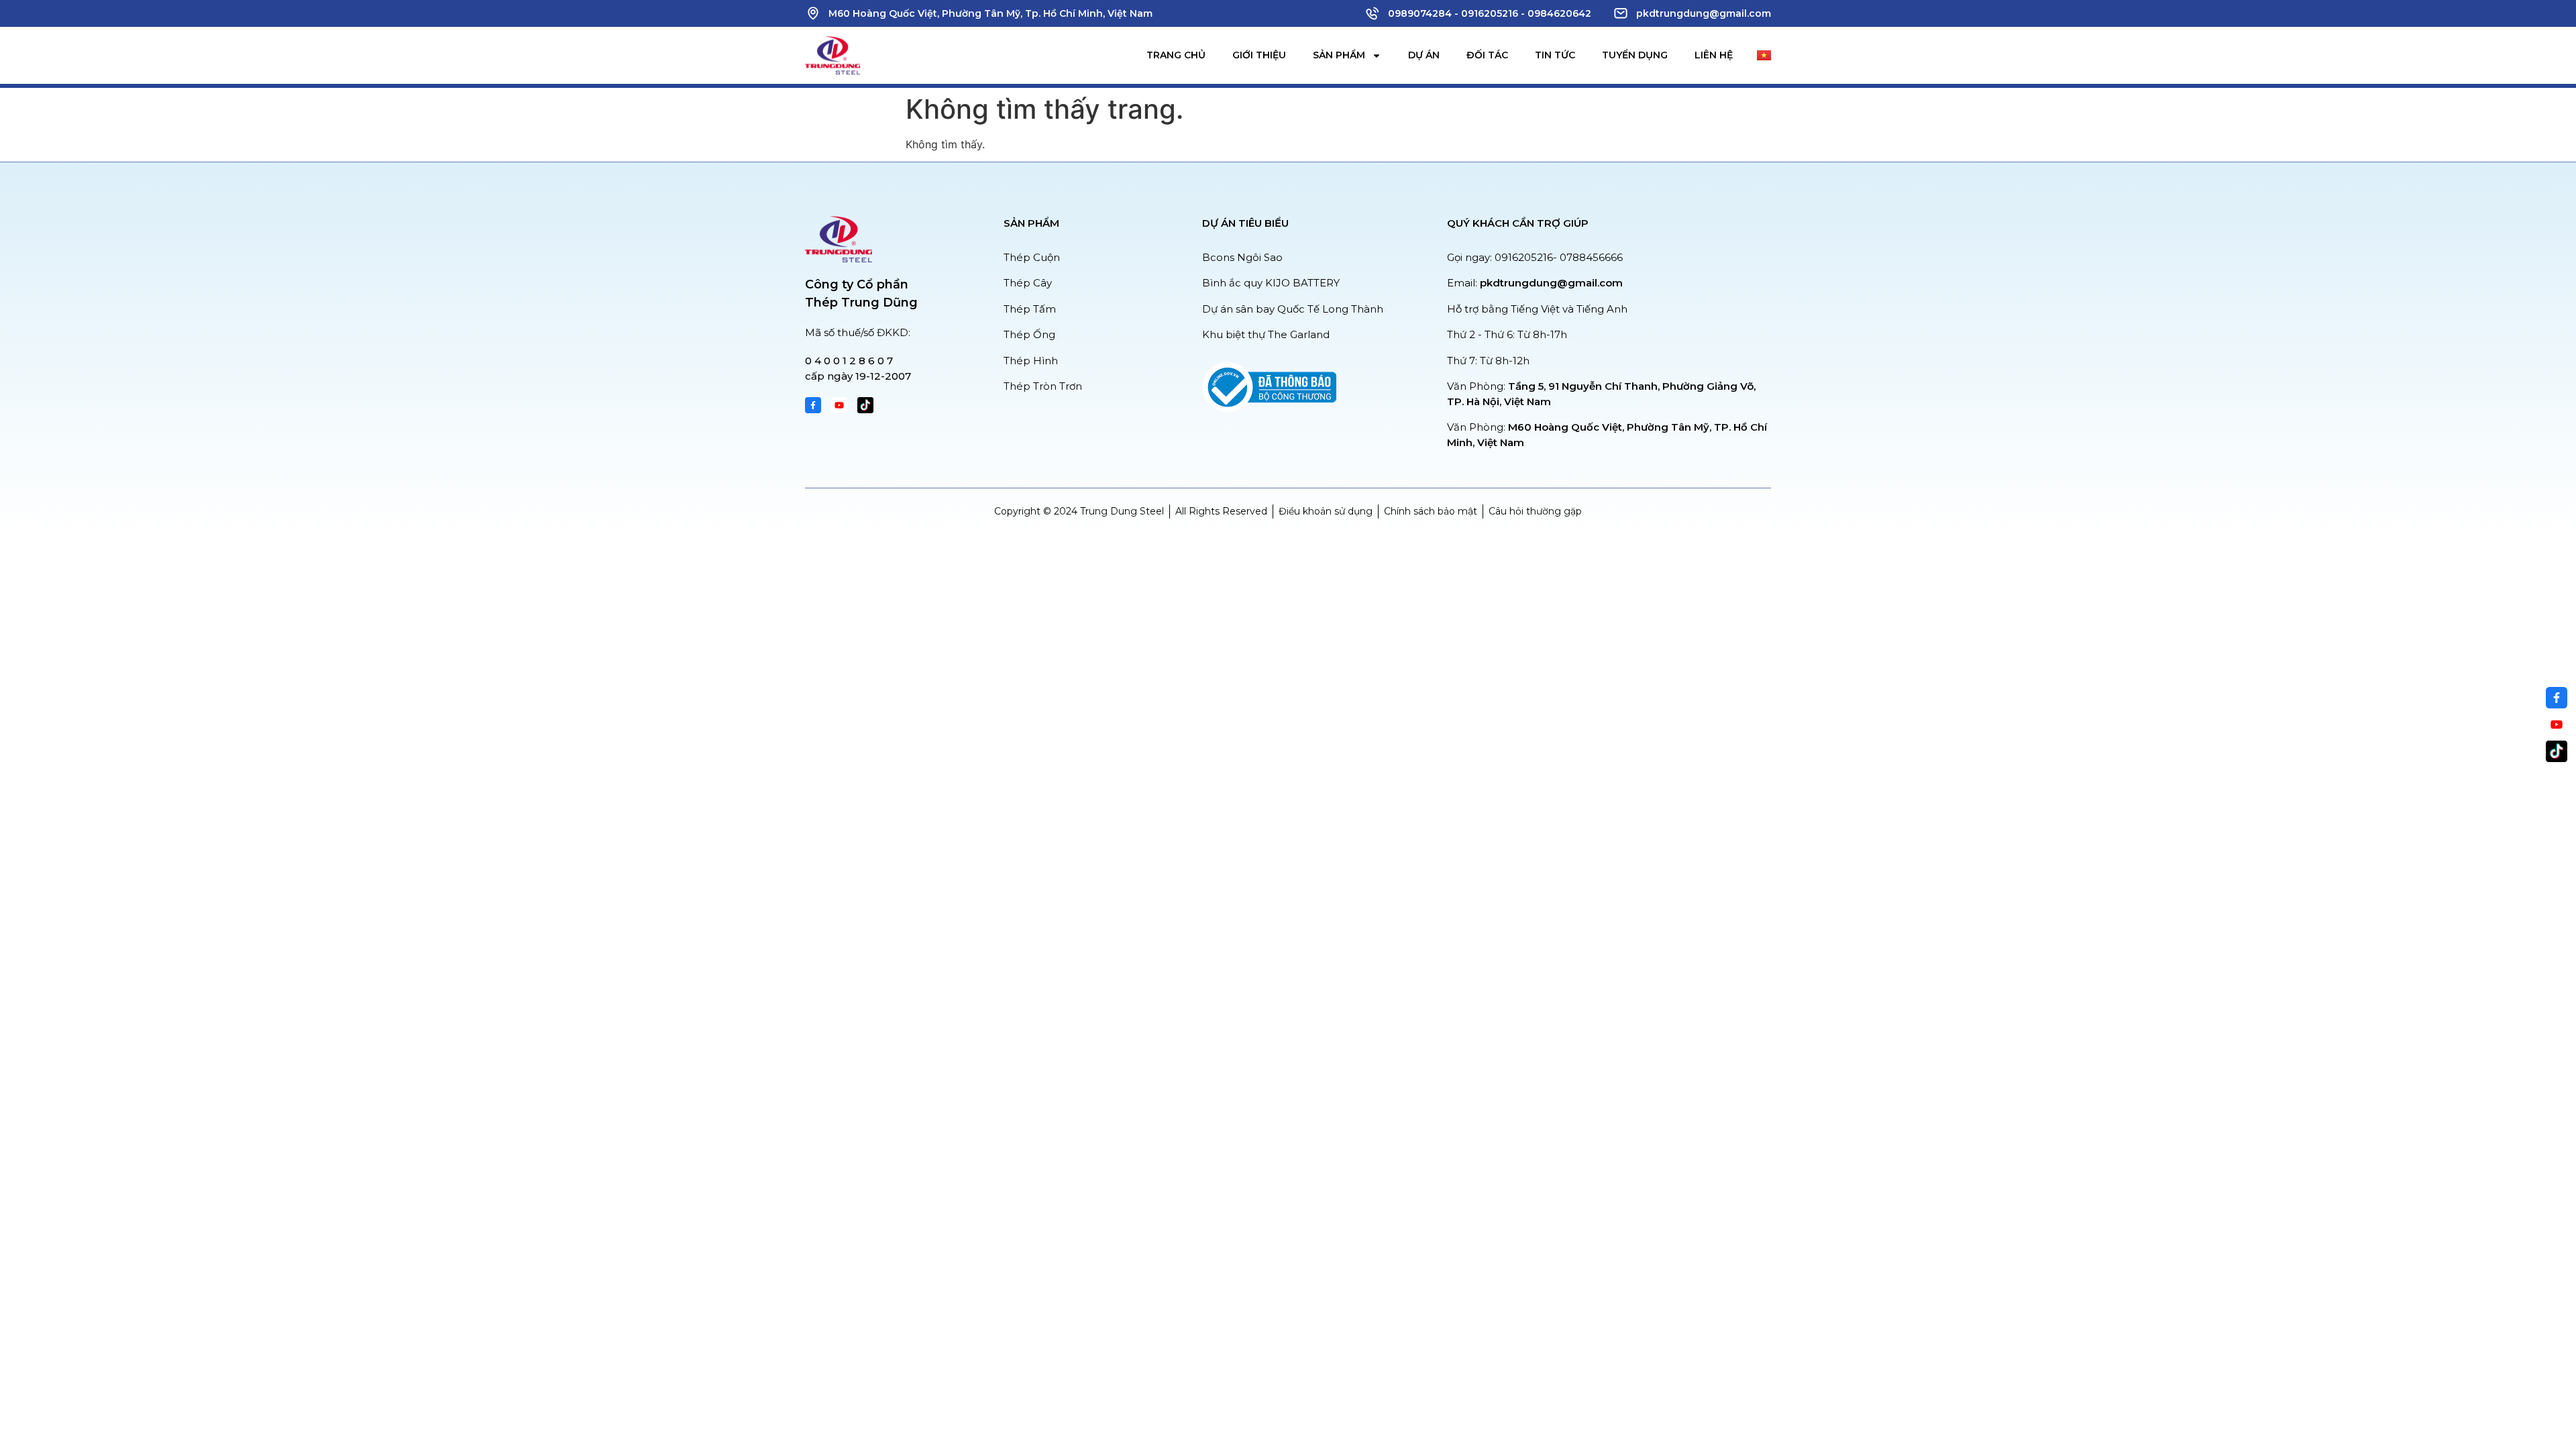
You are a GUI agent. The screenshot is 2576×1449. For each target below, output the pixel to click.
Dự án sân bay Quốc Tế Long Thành (1293, 309)
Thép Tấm (1030, 309)
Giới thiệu (1259, 55)
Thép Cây (1028, 283)
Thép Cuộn (1032, 257)
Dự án (1424, 55)
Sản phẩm (1339, 55)
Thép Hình (1031, 361)
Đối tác (1487, 55)
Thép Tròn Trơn (1043, 386)
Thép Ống (1029, 334)
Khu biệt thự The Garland (1266, 334)
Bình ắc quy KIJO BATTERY (1271, 283)
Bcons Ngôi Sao (1242, 257)
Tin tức (1555, 55)
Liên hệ (1714, 55)
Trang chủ (1176, 55)
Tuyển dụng (1635, 55)
